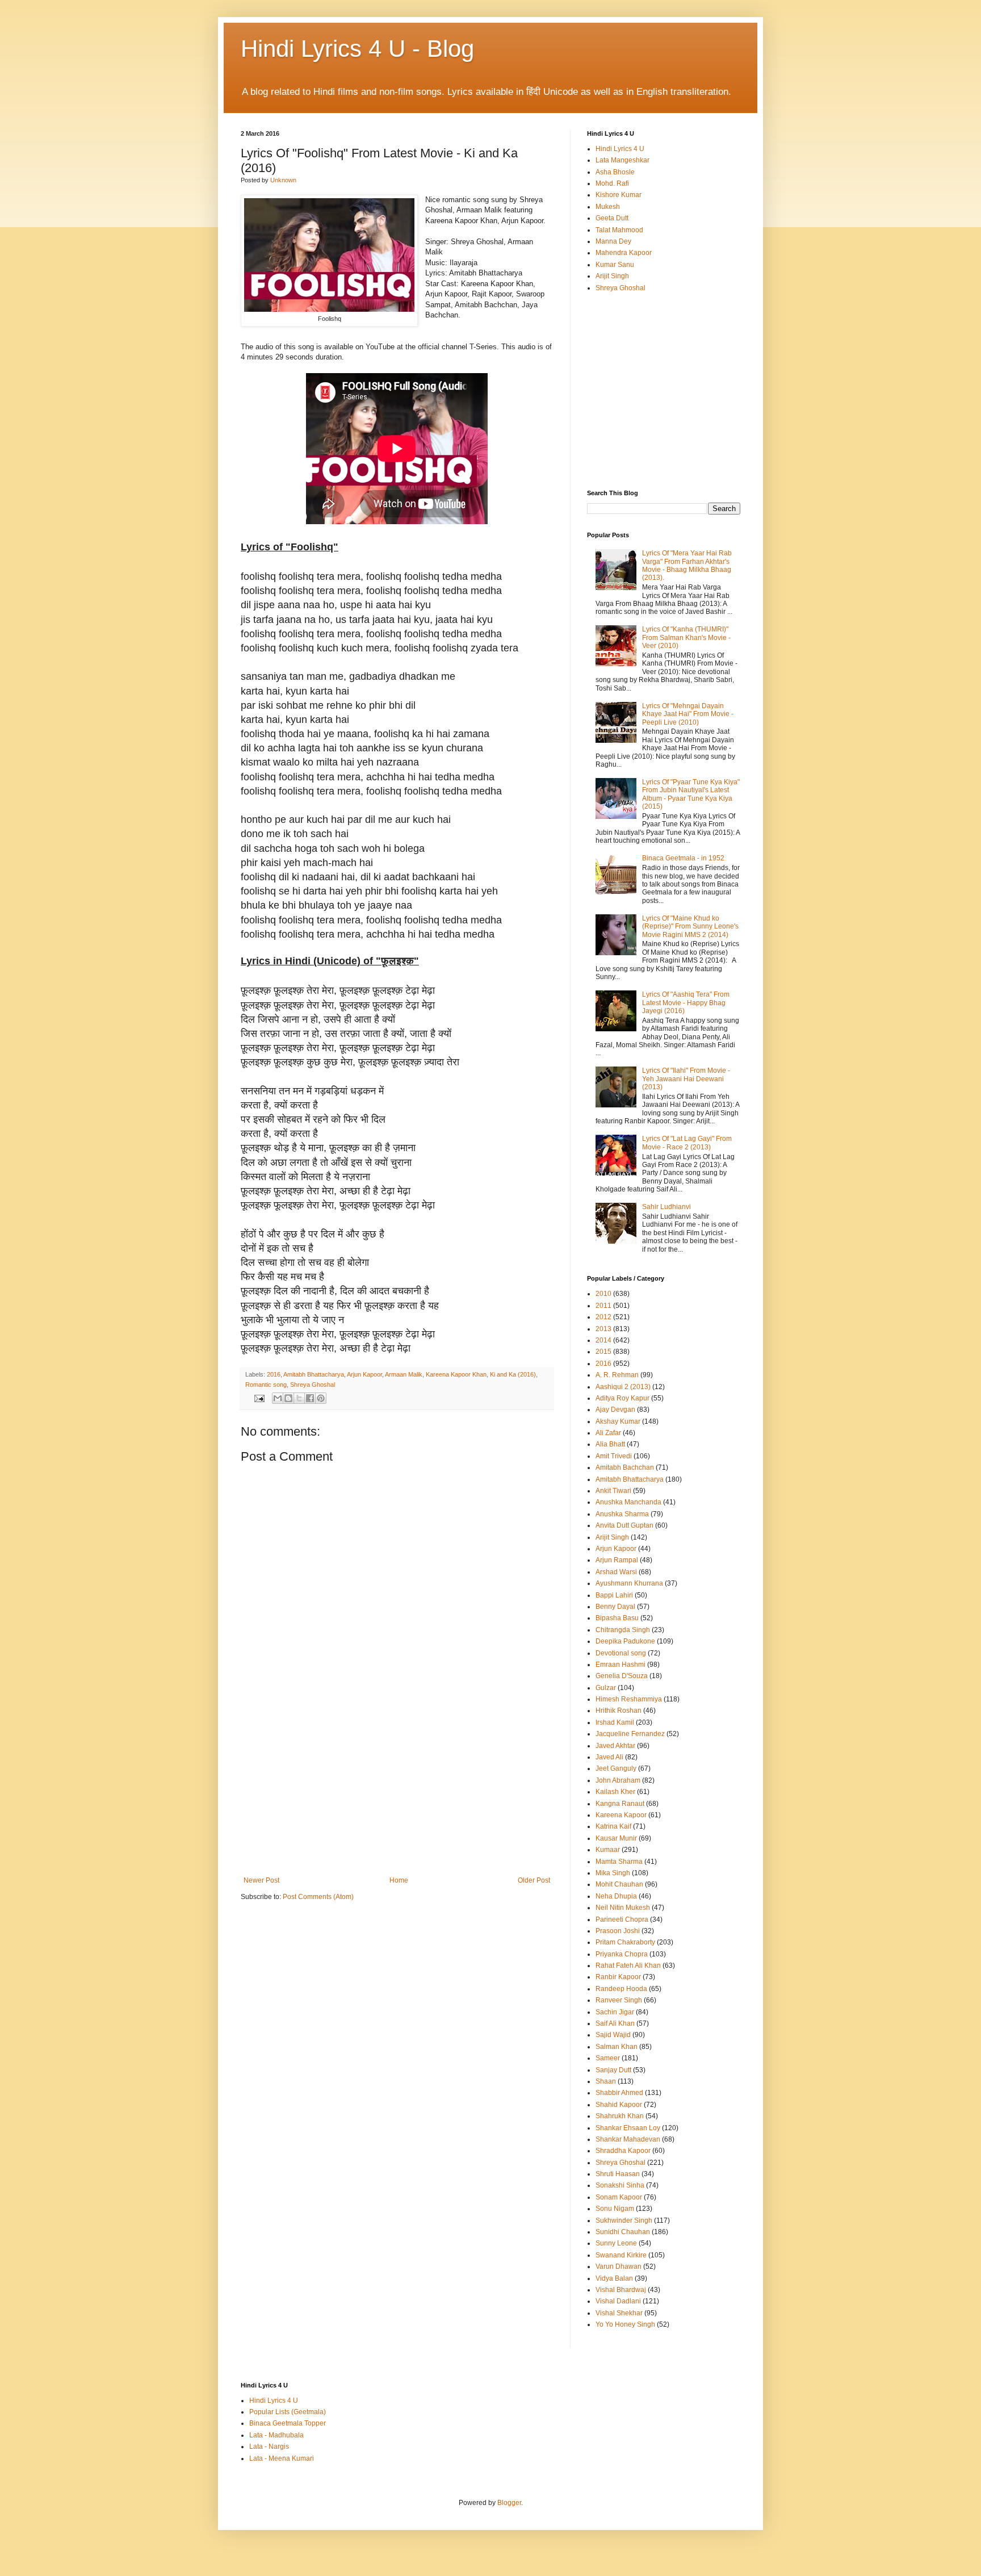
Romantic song (266, 1385)
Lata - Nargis (269, 2447)
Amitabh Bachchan (625, 1467)
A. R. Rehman (617, 1375)
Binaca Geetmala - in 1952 (683, 858)
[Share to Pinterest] (321, 1398)
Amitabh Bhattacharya (314, 1374)
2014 (603, 1340)
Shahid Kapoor (619, 2105)
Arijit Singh (612, 276)
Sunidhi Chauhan (623, 2232)
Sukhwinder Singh (624, 2220)
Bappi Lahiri (614, 1595)
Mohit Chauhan (619, 1884)
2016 (274, 1374)
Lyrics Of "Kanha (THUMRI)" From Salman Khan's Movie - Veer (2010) (686, 637)
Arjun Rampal (617, 1560)
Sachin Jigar (615, 2012)
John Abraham (618, 1780)
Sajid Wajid (613, 2035)
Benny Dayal (615, 1607)
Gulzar (606, 1688)
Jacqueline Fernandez (630, 1734)
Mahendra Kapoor (624, 253)
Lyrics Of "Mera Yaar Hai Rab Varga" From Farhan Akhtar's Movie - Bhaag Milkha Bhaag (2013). (687, 565)
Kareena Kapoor (621, 1815)
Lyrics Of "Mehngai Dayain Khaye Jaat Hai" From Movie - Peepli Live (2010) (688, 714)
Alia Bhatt (610, 1444)
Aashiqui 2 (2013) (623, 1387)
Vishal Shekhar (619, 2313)
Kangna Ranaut (620, 1804)
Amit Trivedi (614, 1456)
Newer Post (261, 1880)
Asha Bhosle (615, 172)
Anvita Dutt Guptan (624, 1525)
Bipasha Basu (617, 1618)
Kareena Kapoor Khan (456, 1374)
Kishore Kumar (619, 195)
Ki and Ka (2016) (513, 1374)
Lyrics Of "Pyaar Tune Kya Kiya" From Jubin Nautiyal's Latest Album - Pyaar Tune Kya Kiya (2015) (691, 794)
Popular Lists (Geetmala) (288, 2412)
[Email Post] (259, 1398)
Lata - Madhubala (276, 2435)
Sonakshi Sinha (620, 2185)
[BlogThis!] (288, 1398)
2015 (603, 1352)
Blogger (509, 2503)
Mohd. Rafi (612, 183)
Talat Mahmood (619, 230)
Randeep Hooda (621, 1989)
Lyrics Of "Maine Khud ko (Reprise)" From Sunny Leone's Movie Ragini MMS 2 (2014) (690, 927)
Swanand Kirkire (621, 2255)
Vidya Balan (614, 2278)
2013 (603, 1329)
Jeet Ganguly (616, 1768)
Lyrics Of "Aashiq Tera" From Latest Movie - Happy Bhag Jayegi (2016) (686, 1003)
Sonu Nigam (615, 2209)
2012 (603, 1317)
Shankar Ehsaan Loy (628, 2128)
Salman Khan (617, 2047)
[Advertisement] (397, 1791)
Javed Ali (609, 1757)
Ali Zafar (608, 1433)
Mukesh (608, 207)
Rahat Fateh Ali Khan (628, 1966)
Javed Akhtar (615, 1746)
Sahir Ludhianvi (666, 1207)
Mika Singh (613, 1873)
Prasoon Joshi (618, 1931)
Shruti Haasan (618, 2174)
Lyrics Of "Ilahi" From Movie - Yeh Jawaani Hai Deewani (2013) (686, 1079)
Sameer (608, 2058)
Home (399, 1880)
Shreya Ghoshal (313, 1385)
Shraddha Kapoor (623, 2151)
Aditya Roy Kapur (622, 1398)
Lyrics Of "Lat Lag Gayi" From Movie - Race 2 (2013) (687, 1143)
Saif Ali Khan (615, 2023)
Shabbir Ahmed (619, 2093)
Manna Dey (613, 241)
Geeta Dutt (612, 218)
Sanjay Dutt (613, 2070)
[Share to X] (299, 1398)
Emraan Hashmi (621, 1665)
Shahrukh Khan (620, 2116)
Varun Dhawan (619, 2266)
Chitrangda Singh (623, 1630)
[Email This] (278, 1398)
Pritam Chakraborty (625, 1942)
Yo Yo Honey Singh (625, 2324)
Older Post (534, 1880)
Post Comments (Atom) (318, 1897)
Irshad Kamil (615, 1722)
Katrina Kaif (613, 1826)
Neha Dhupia (616, 1896)
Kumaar (608, 1850)
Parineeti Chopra (622, 1920)
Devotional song (621, 1653)
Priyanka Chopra (622, 1954)
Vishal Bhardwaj (621, 2290)
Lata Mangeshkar (622, 160)
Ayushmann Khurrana (629, 1583)
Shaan (606, 2081)
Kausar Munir (616, 1838)
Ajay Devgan (615, 1410)
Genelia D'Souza (622, 1676)
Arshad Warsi (616, 1572)
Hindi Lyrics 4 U (620, 149)
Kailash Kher (615, 1792)
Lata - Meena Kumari (282, 2458)
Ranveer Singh (619, 2000)
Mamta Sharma (619, 1862)
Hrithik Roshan (619, 1711)
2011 (603, 1306)
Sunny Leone (616, 2243)
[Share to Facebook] (310, 1398)
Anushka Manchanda (628, 1502)
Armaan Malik (404, 1374)
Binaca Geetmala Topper (288, 2423)
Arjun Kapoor (364, 1374)
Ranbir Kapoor (618, 1977)
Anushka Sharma (622, 1514)
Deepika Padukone (625, 1641)
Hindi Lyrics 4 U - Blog (357, 49)
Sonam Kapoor (619, 2197)
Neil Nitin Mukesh (623, 1908)
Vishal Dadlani (618, 2301)
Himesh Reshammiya (629, 1699)
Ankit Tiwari (613, 1491)
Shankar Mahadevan (628, 2139)
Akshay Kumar (618, 1421)
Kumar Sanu (615, 265)
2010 (603, 1294)
